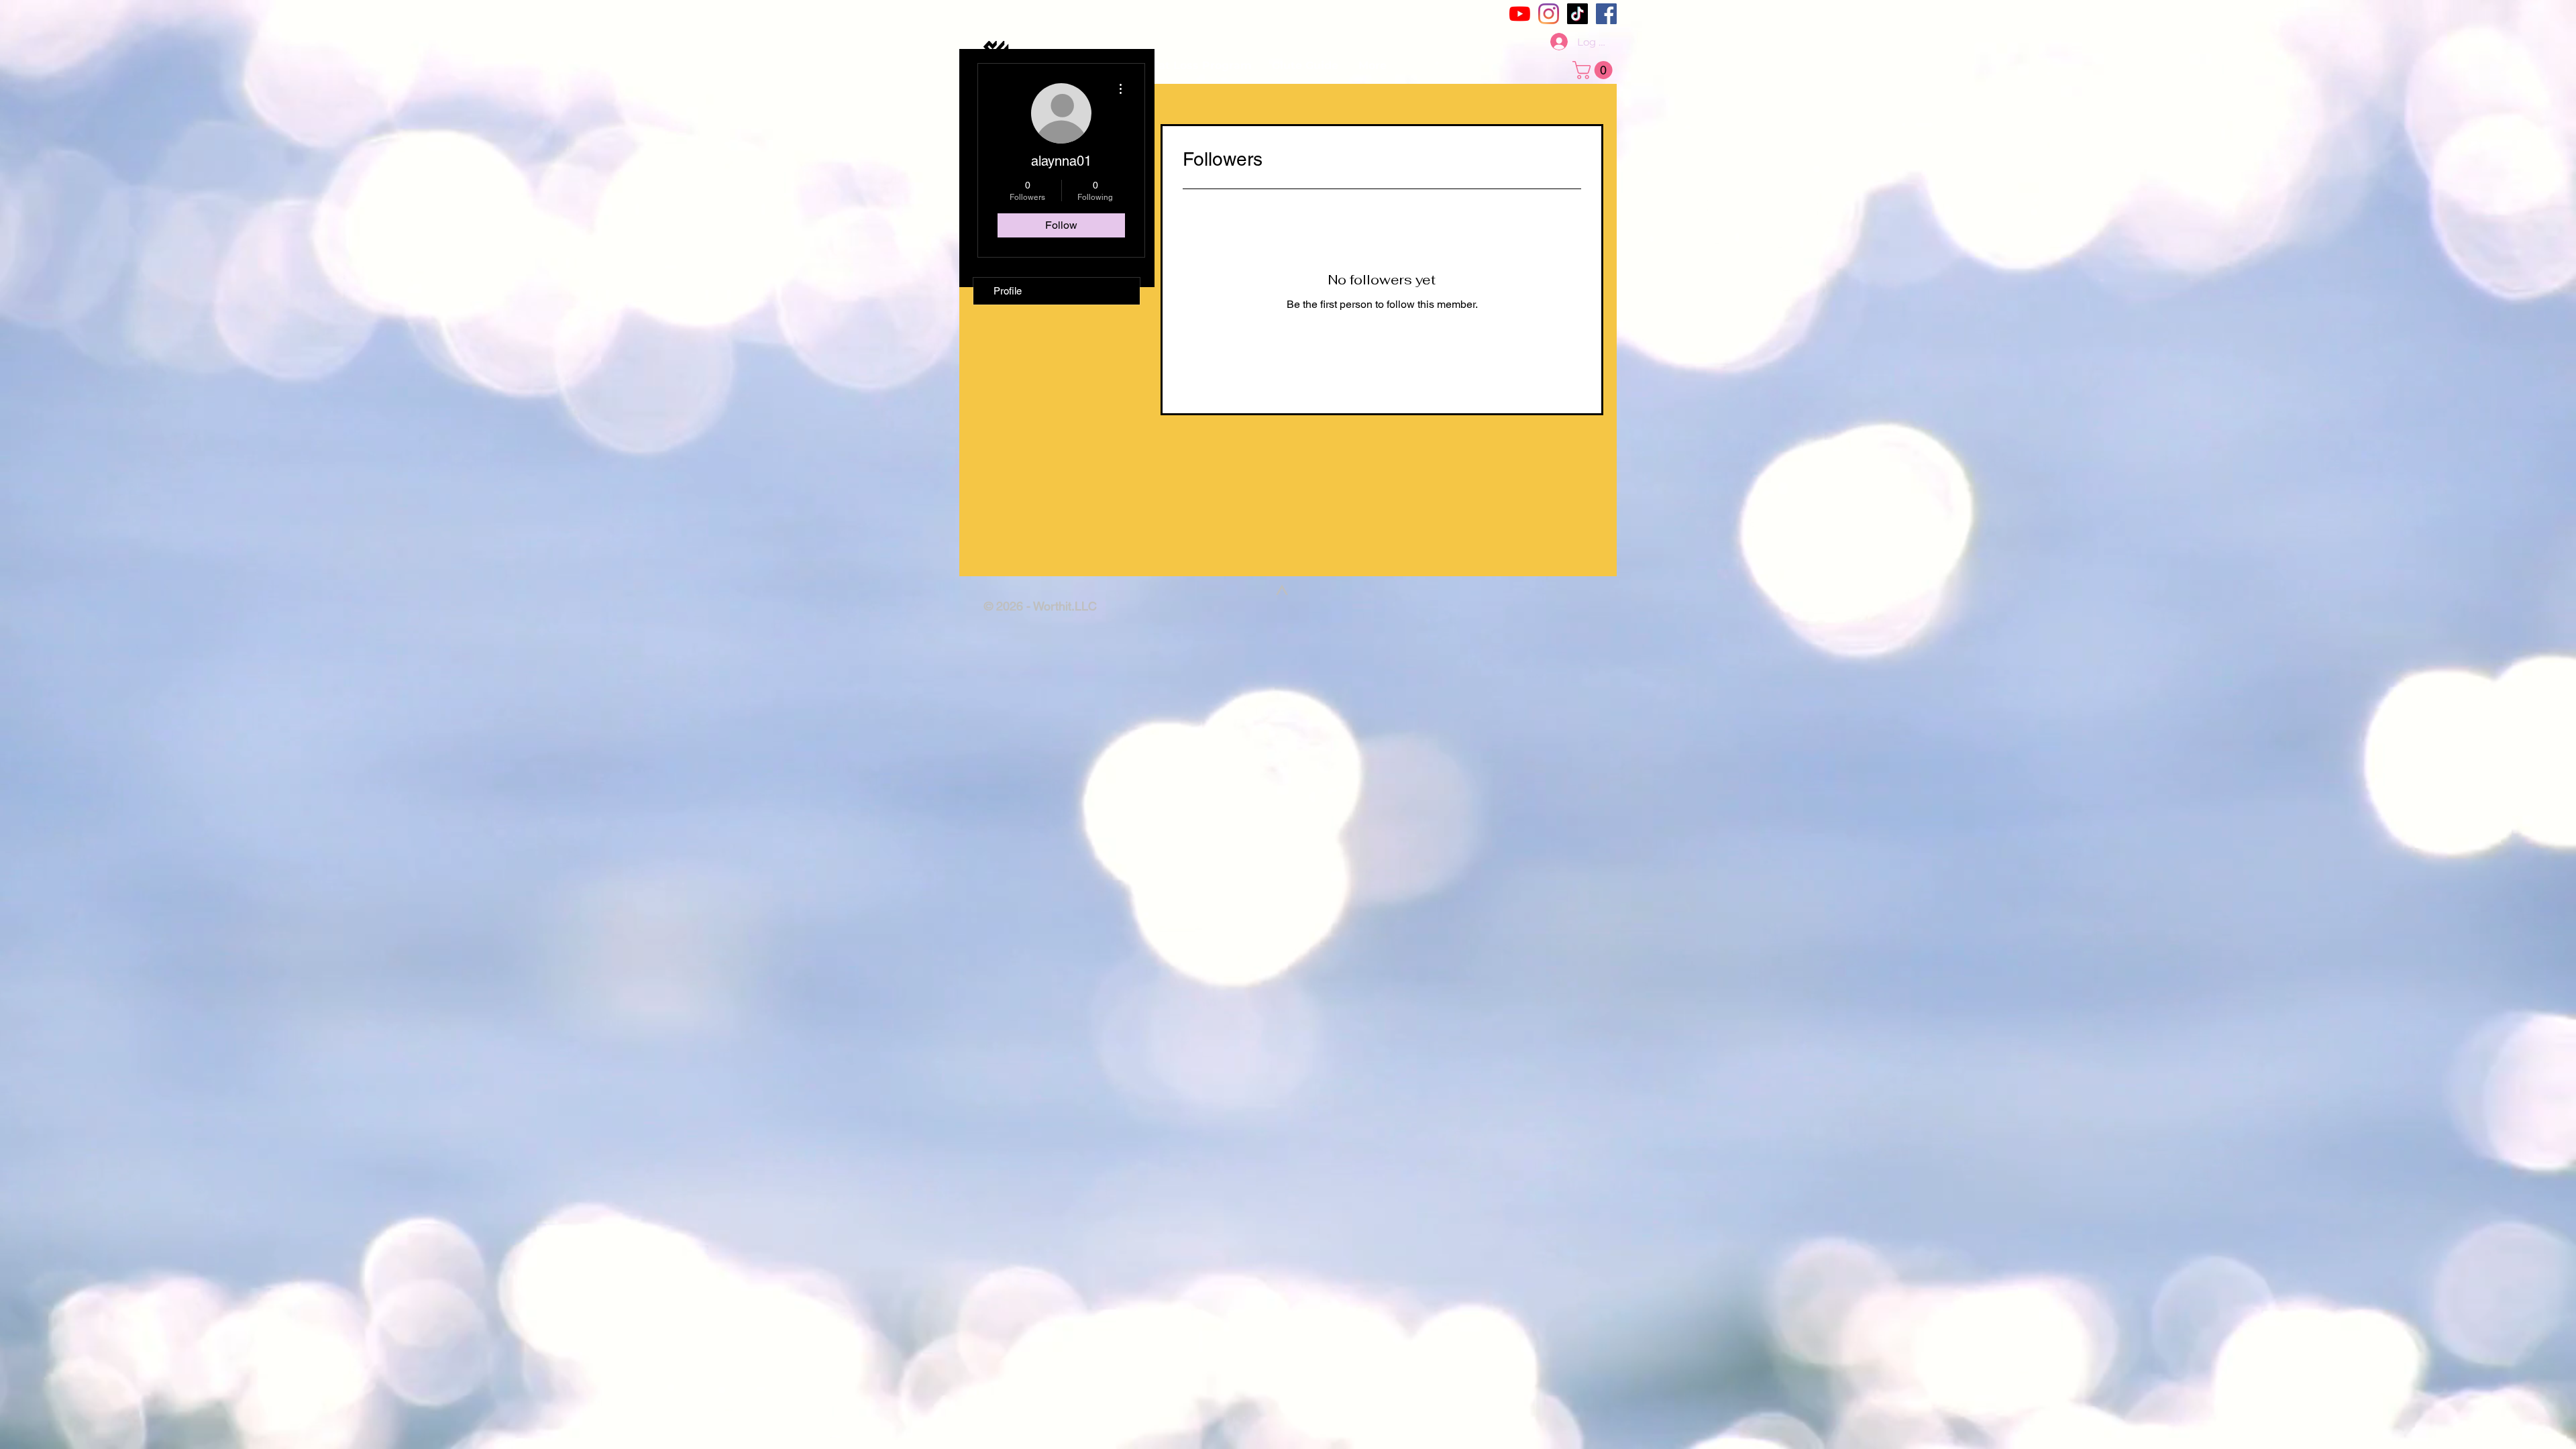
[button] (1595, 70)
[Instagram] (1549, 14)
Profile (1008, 291)
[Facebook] (1606, 14)
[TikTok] (1577, 14)
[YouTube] (1520, 14)
